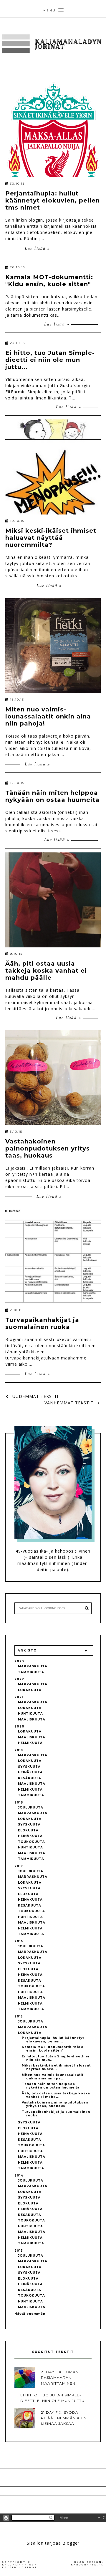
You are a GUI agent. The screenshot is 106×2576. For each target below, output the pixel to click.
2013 (19, 2251)
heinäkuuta (30, 1772)
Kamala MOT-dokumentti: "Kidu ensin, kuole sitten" (49, 281)
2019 (19, 1750)
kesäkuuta (30, 1778)
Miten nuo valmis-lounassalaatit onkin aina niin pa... (53, 2077)
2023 (19, 1661)
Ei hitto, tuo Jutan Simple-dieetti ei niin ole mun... (56, 2058)
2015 (19, 2016)
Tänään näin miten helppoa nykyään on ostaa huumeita (52, 796)
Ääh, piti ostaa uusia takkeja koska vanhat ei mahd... (56, 2095)
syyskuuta (29, 1767)
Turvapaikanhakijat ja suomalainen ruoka (42, 1323)
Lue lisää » (37, 248)
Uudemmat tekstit (35, 1396)
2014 (19, 2176)
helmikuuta (30, 1743)
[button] (53, 9)
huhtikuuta (30, 1714)
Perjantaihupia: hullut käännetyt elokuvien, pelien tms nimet (53, 200)
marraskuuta (33, 1666)
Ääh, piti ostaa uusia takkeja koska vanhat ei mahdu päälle (46, 971)
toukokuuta (32, 1842)
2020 (19, 1726)
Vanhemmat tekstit (70, 1403)
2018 (19, 1802)
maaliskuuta (32, 1719)
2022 (19, 1679)
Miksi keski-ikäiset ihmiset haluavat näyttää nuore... (56, 2067)
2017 (19, 1866)
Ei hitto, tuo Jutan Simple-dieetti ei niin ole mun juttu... (50, 360)
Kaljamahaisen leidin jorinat (20, 2566)
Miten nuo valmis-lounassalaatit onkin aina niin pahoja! (48, 716)
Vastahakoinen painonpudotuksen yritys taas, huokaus (48, 1148)
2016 (19, 1941)
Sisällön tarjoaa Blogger (53, 2543)
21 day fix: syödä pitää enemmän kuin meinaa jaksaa (64, 2418)
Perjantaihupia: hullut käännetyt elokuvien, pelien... (53, 2040)
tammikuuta (31, 1672)
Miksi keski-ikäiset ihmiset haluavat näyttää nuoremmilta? (51, 538)
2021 (19, 1697)
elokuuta (28, 1830)
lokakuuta (30, 1690)
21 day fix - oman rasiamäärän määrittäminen (60, 2377)
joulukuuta (31, 1807)
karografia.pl (87, 2565)
